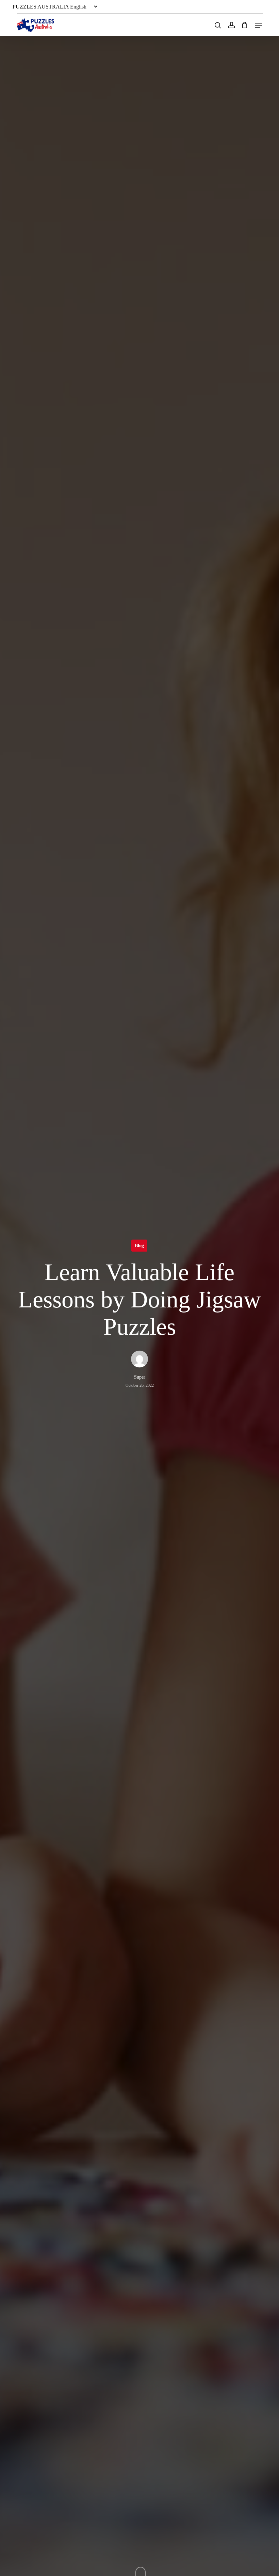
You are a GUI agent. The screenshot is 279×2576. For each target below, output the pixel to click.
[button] (259, 25)
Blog (139, 1245)
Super (140, 1377)
